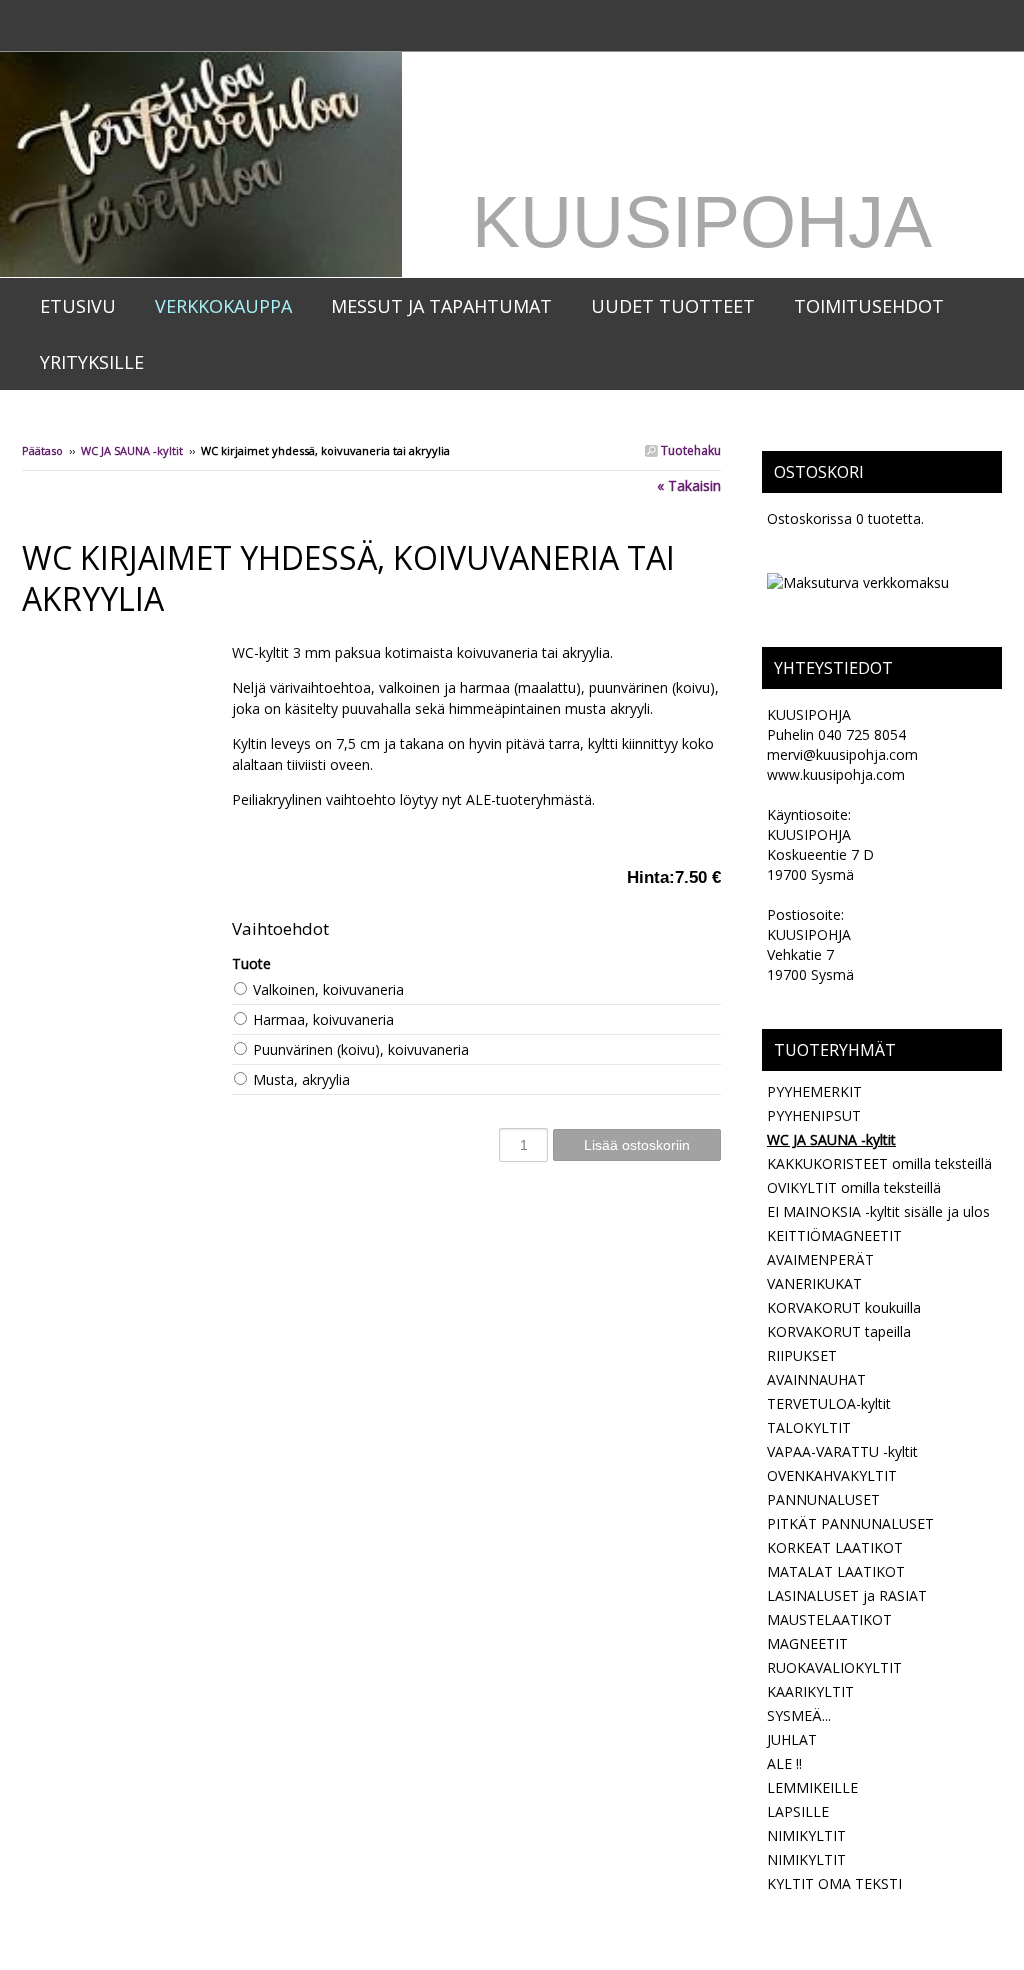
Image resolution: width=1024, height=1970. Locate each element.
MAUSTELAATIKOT (829, 1619)
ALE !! (784, 1763)
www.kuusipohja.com (836, 774)
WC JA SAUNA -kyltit (132, 450)
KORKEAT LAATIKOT (835, 1547)
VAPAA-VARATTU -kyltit (842, 1451)
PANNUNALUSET (823, 1499)
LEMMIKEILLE (812, 1787)
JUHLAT (792, 1739)
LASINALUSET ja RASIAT (847, 1595)
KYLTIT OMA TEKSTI (834, 1883)
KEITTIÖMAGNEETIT (834, 1235)
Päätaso (42, 450)
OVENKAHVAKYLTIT (832, 1475)
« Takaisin (689, 485)
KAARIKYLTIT (810, 1691)
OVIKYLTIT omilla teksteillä (854, 1187)
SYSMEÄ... (799, 1715)
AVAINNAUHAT (816, 1379)
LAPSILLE (798, 1811)
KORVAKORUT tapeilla (839, 1331)
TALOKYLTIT (809, 1427)
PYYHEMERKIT (814, 1091)
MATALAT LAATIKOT (836, 1571)
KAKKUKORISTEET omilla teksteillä (879, 1163)
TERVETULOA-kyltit (829, 1403)
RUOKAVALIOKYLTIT (834, 1667)
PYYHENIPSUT (814, 1115)
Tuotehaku (689, 450)
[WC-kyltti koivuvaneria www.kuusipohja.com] (127, 653)
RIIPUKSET (802, 1355)
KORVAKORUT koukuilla (844, 1307)
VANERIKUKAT (814, 1283)
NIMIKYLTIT (806, 1835)
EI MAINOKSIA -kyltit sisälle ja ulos (878, 1211)
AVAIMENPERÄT (820, 1259)
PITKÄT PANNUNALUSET (850, 1523)
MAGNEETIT (807, 1643)
